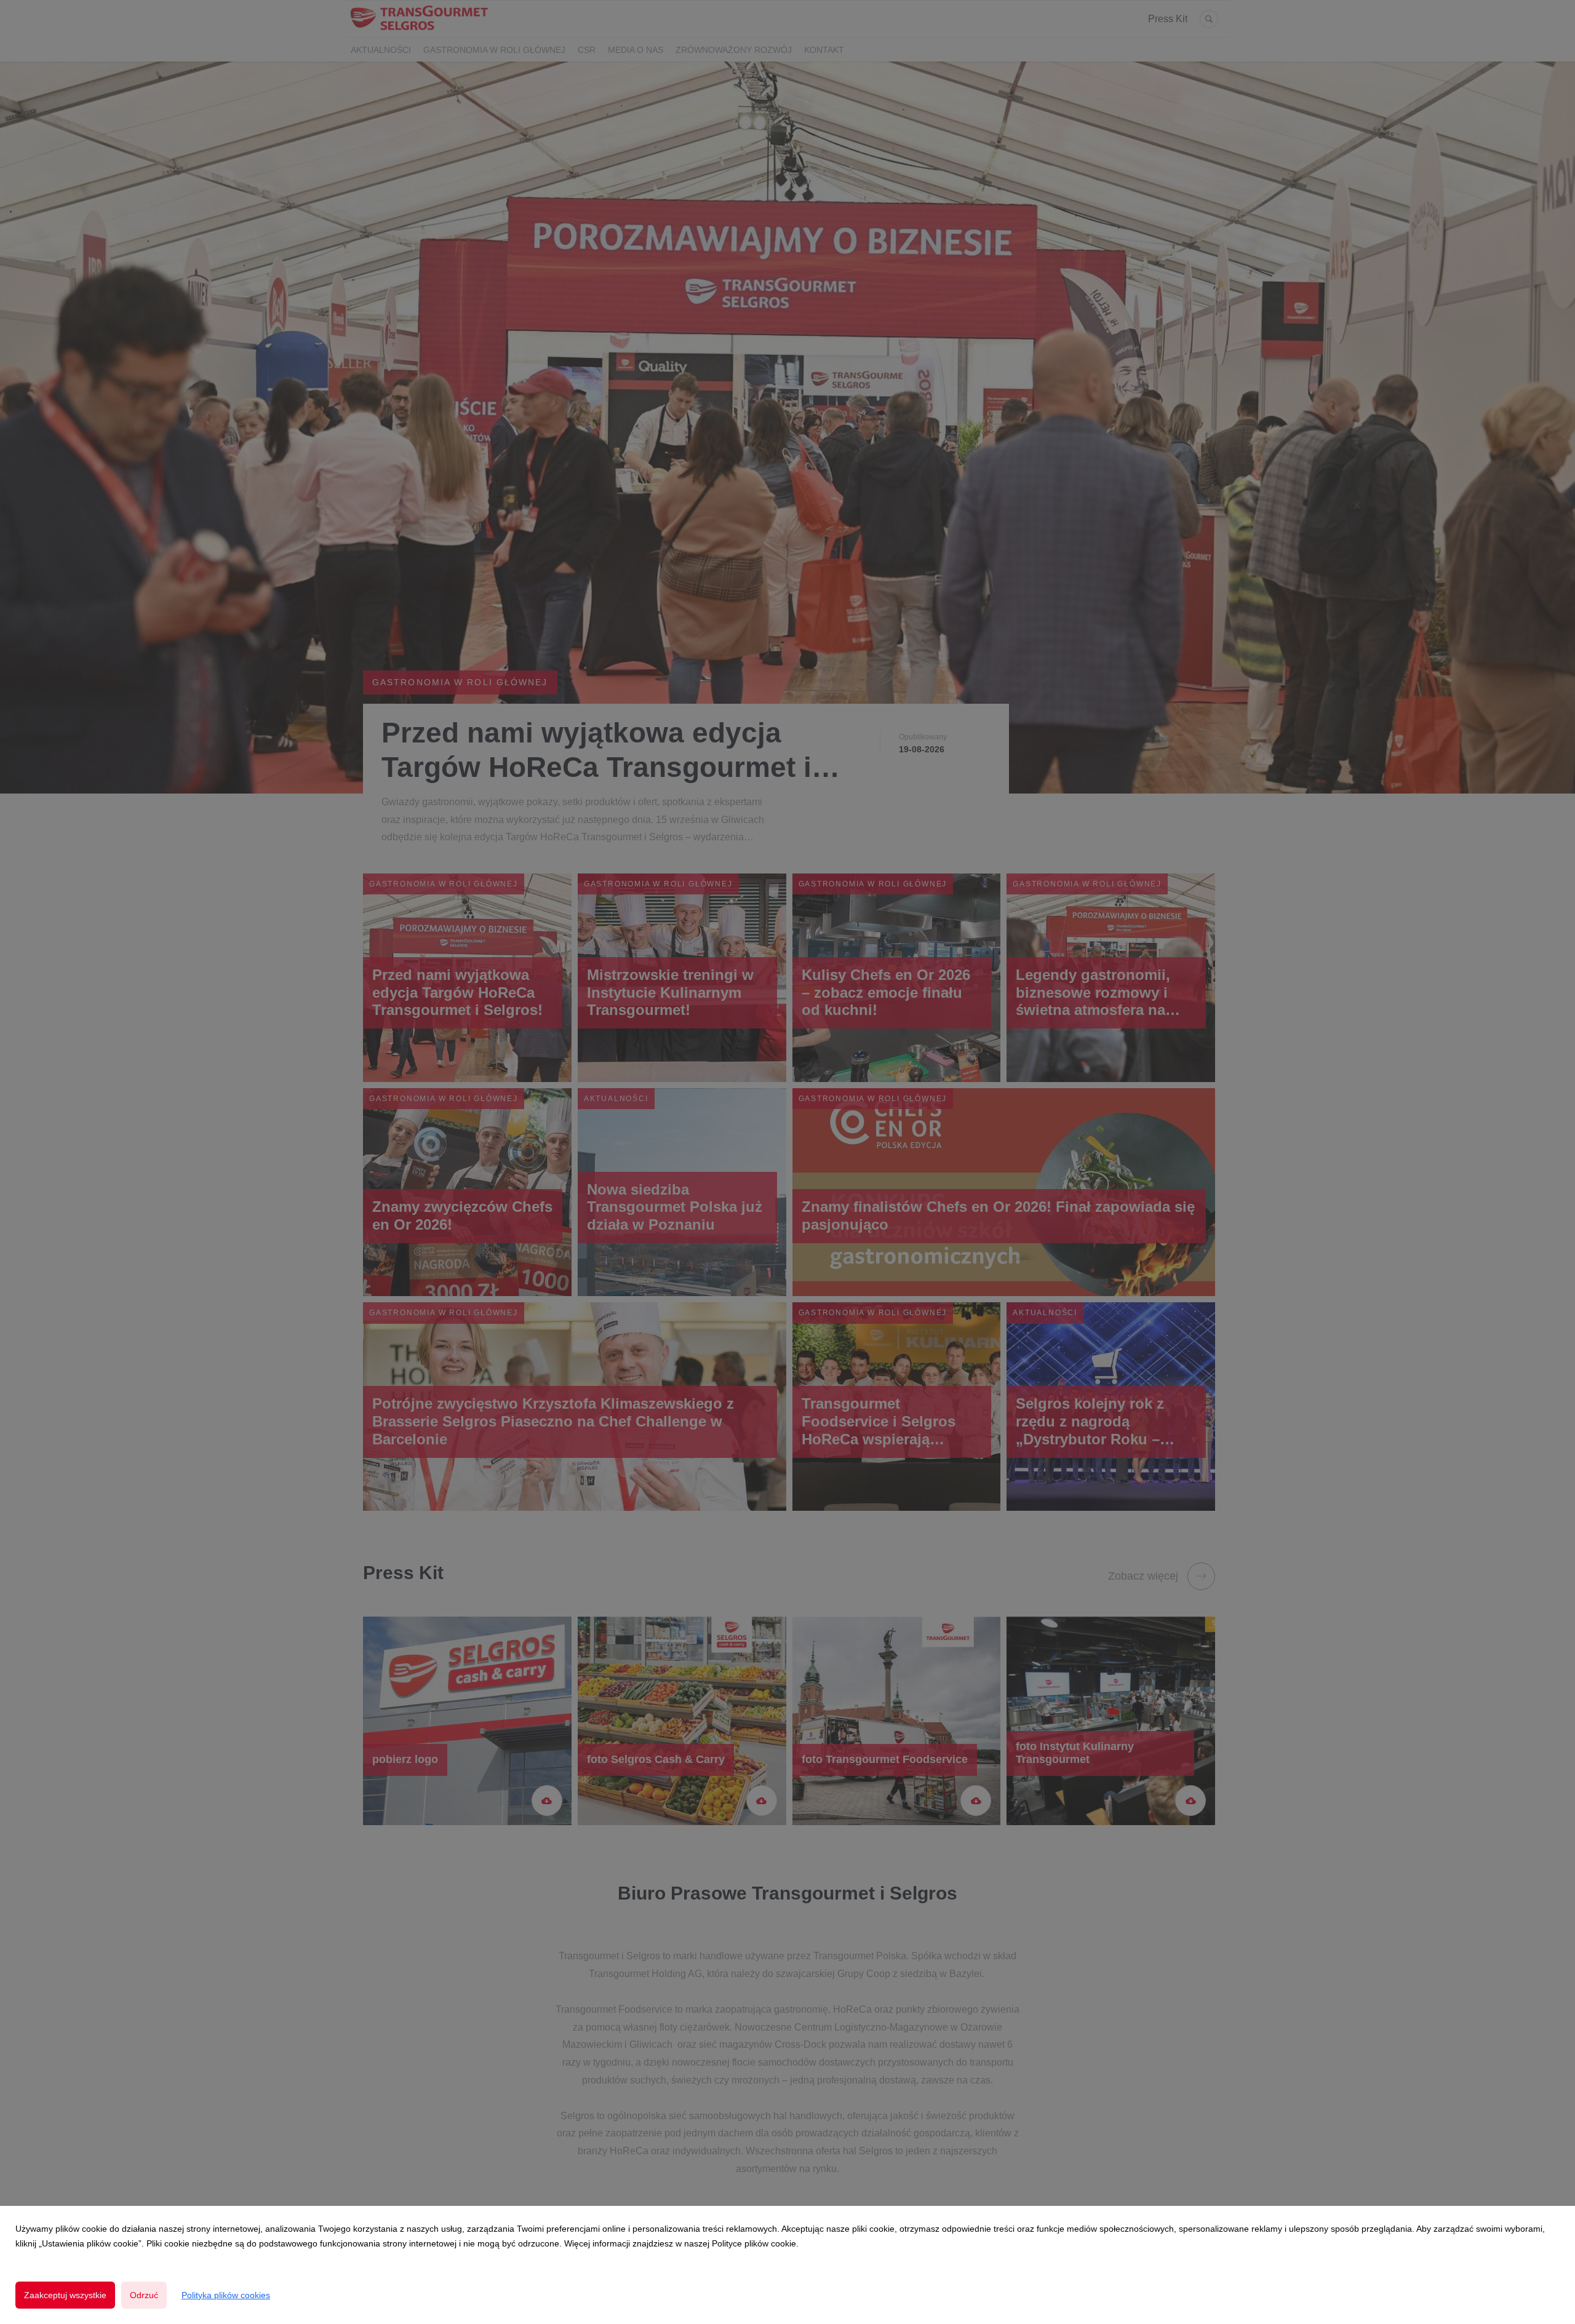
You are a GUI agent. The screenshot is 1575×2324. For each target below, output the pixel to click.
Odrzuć (144, 2295)
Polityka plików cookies (226, 2295)
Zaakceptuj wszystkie (65, 2295)
